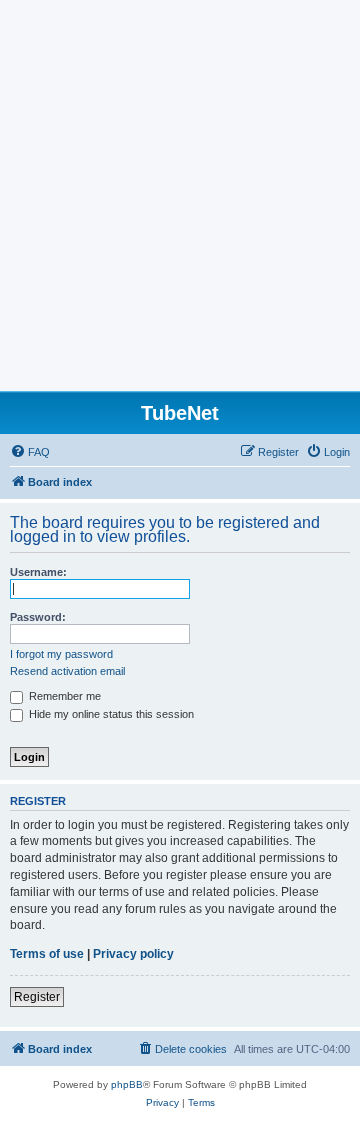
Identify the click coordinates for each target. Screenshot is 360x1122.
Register (37, 997)
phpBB (127, 1084)
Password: (38, 617)
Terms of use (47, 954)
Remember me (63, 696)
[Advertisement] (180, 201)
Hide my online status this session (110, 714)
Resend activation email (67, 671)
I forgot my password (61, 654)
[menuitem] (30, 452)
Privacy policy (133, 954)
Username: (38, 572)
